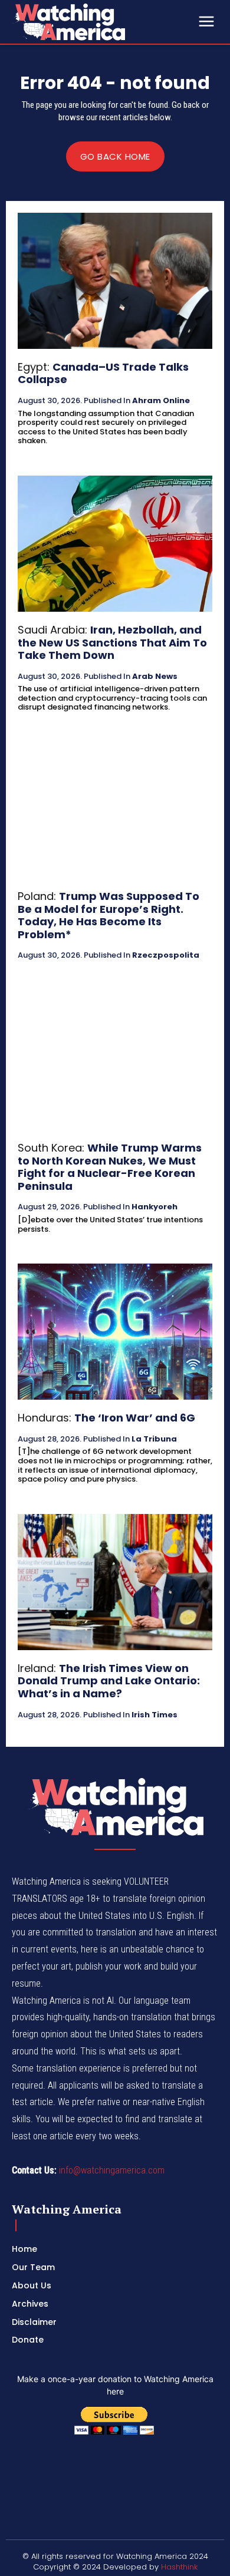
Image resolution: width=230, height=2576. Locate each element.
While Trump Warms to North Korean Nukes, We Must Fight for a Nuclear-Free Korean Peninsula (110, 1167)
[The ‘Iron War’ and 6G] (115, 1332)
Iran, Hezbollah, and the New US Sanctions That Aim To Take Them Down (112, 642)
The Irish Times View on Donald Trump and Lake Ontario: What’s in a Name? (109, 1681)
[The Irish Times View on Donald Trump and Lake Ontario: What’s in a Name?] (115, 1582)
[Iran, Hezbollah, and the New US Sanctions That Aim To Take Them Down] (115, 544)
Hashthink (179, 2567)
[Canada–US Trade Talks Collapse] (115, 281)
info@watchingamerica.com (112, 2170)
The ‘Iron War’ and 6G (135, 1418)
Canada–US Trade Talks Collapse (103, 373)
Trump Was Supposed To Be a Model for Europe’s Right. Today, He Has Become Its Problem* (109, 915)
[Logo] (100, 22)
